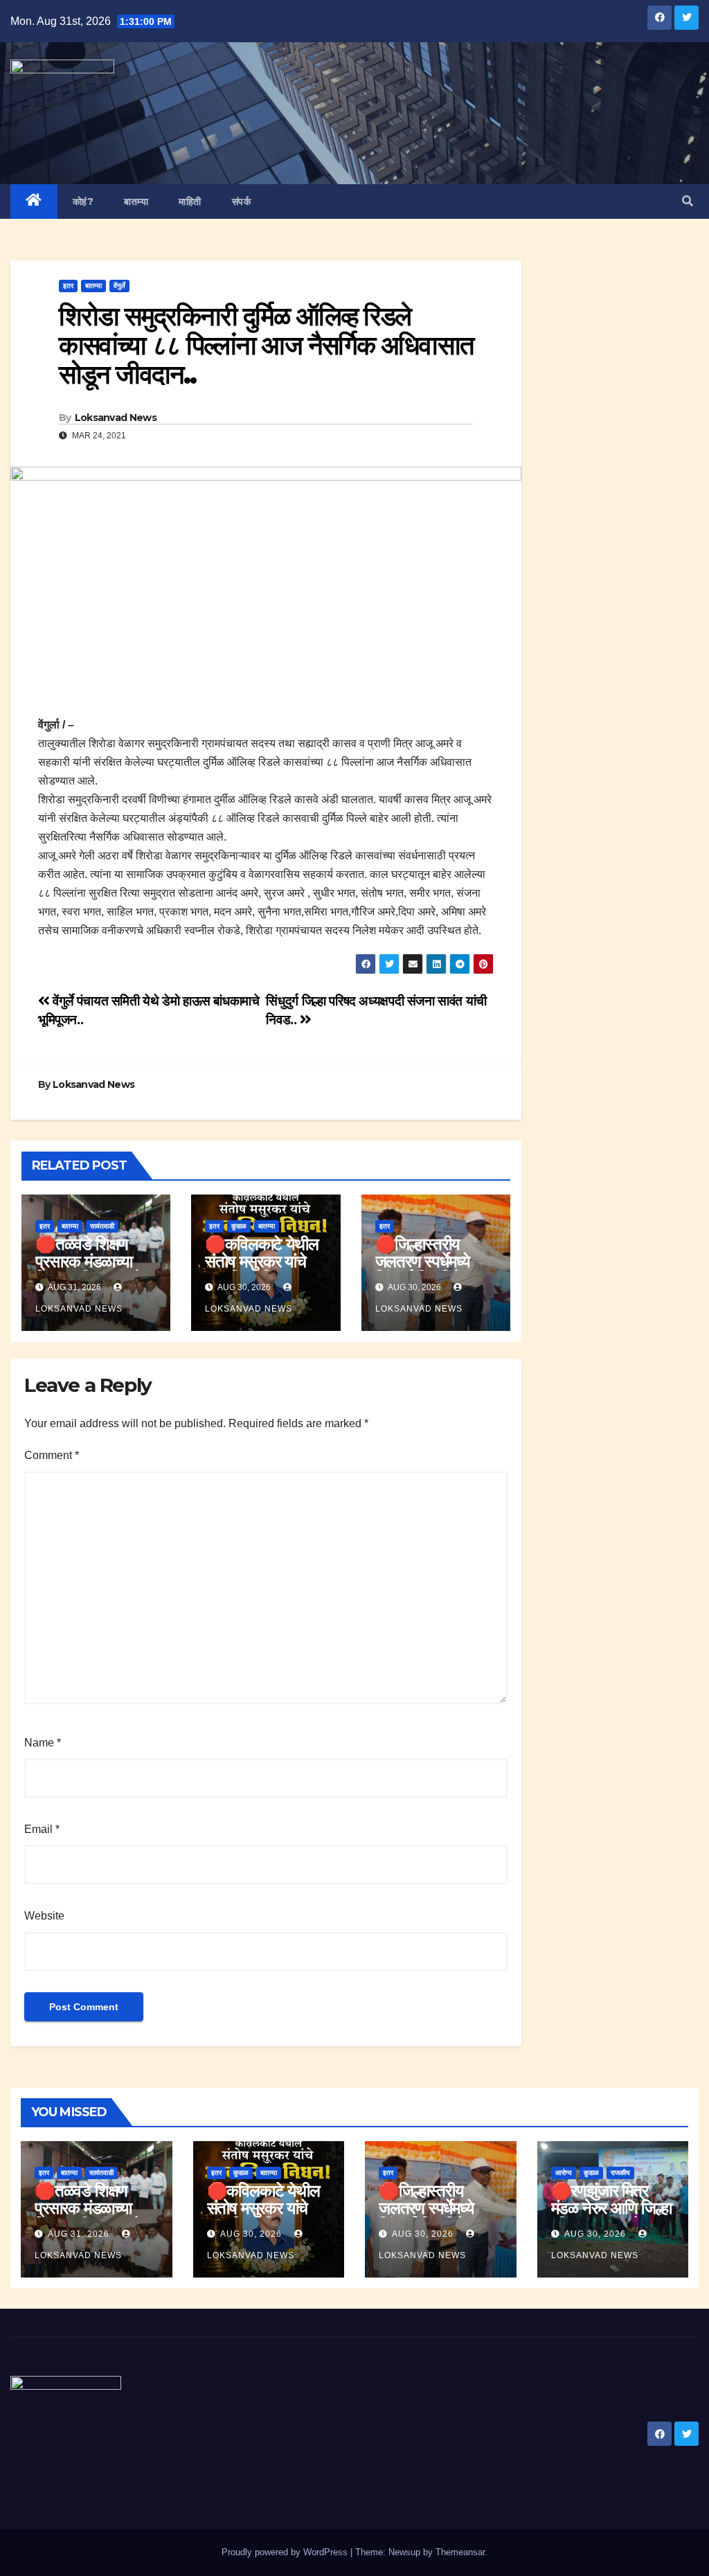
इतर (68, 286)
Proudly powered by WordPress (286, 2552)
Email (42, 1829)
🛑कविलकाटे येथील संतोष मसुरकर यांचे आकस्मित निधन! (261, 1261)
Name (43, 1743)
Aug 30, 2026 (251, 2234)
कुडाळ (239, 1226)
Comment (52, 1455)
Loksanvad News (116, 418)
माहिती (190, 202)
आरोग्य (564, 2173)
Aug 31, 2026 (79, 2234)
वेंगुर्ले (119, 286)
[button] (688, 201)
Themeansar (460, 2552)
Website (44, 1916)
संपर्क (242, 202)
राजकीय (620, 2173)
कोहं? (83, 202)
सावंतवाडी (102, 1226)
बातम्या (136, 202)
